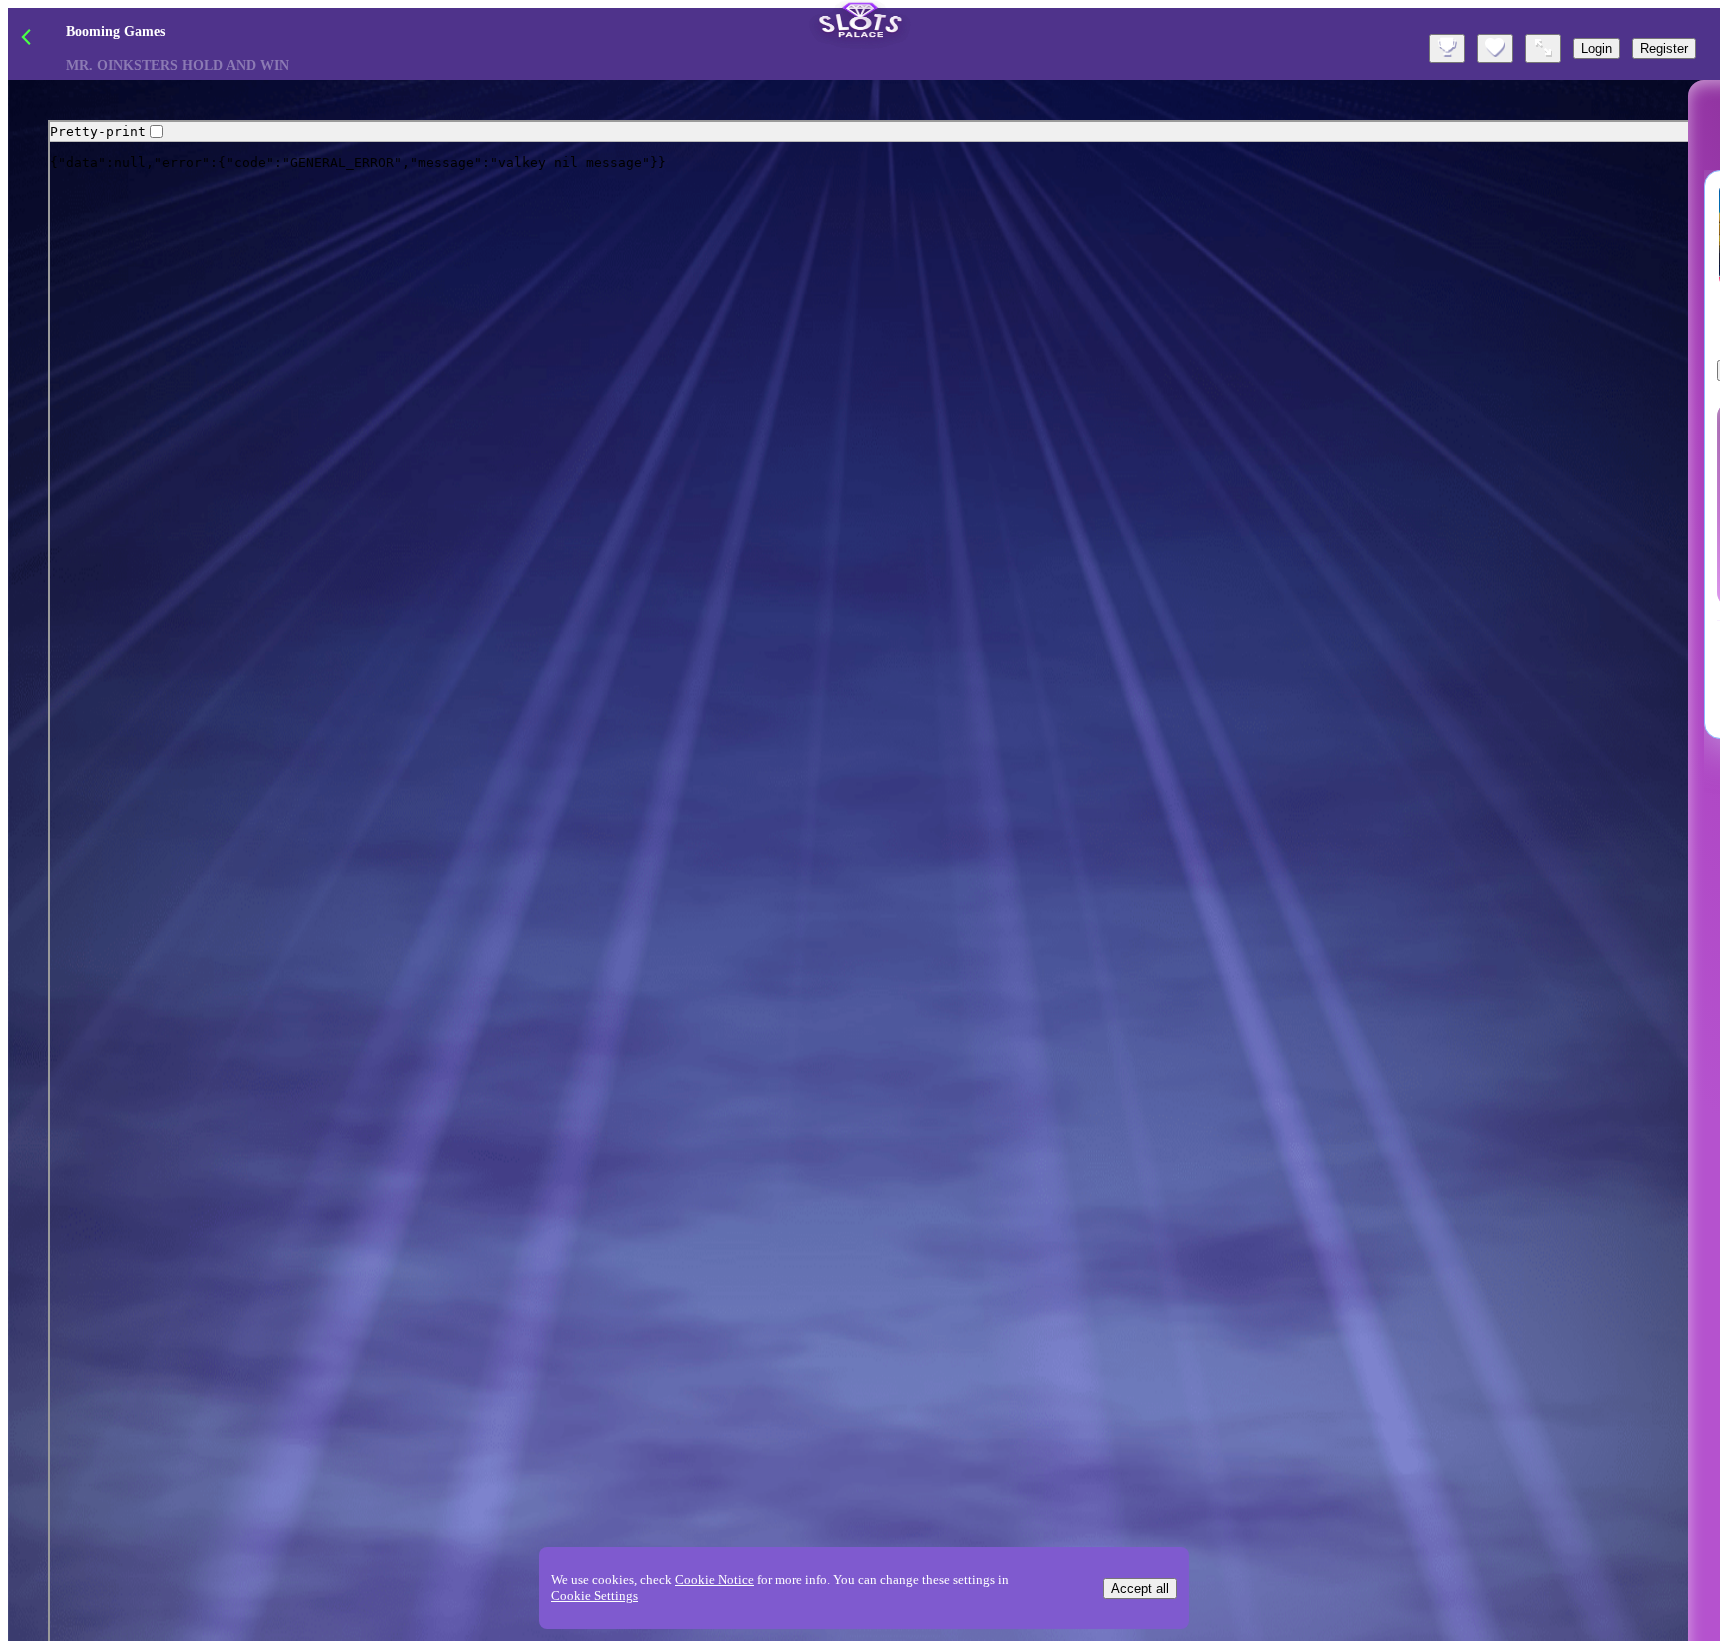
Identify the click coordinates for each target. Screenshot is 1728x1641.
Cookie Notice (714, 1579)
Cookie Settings (594, 1595)
